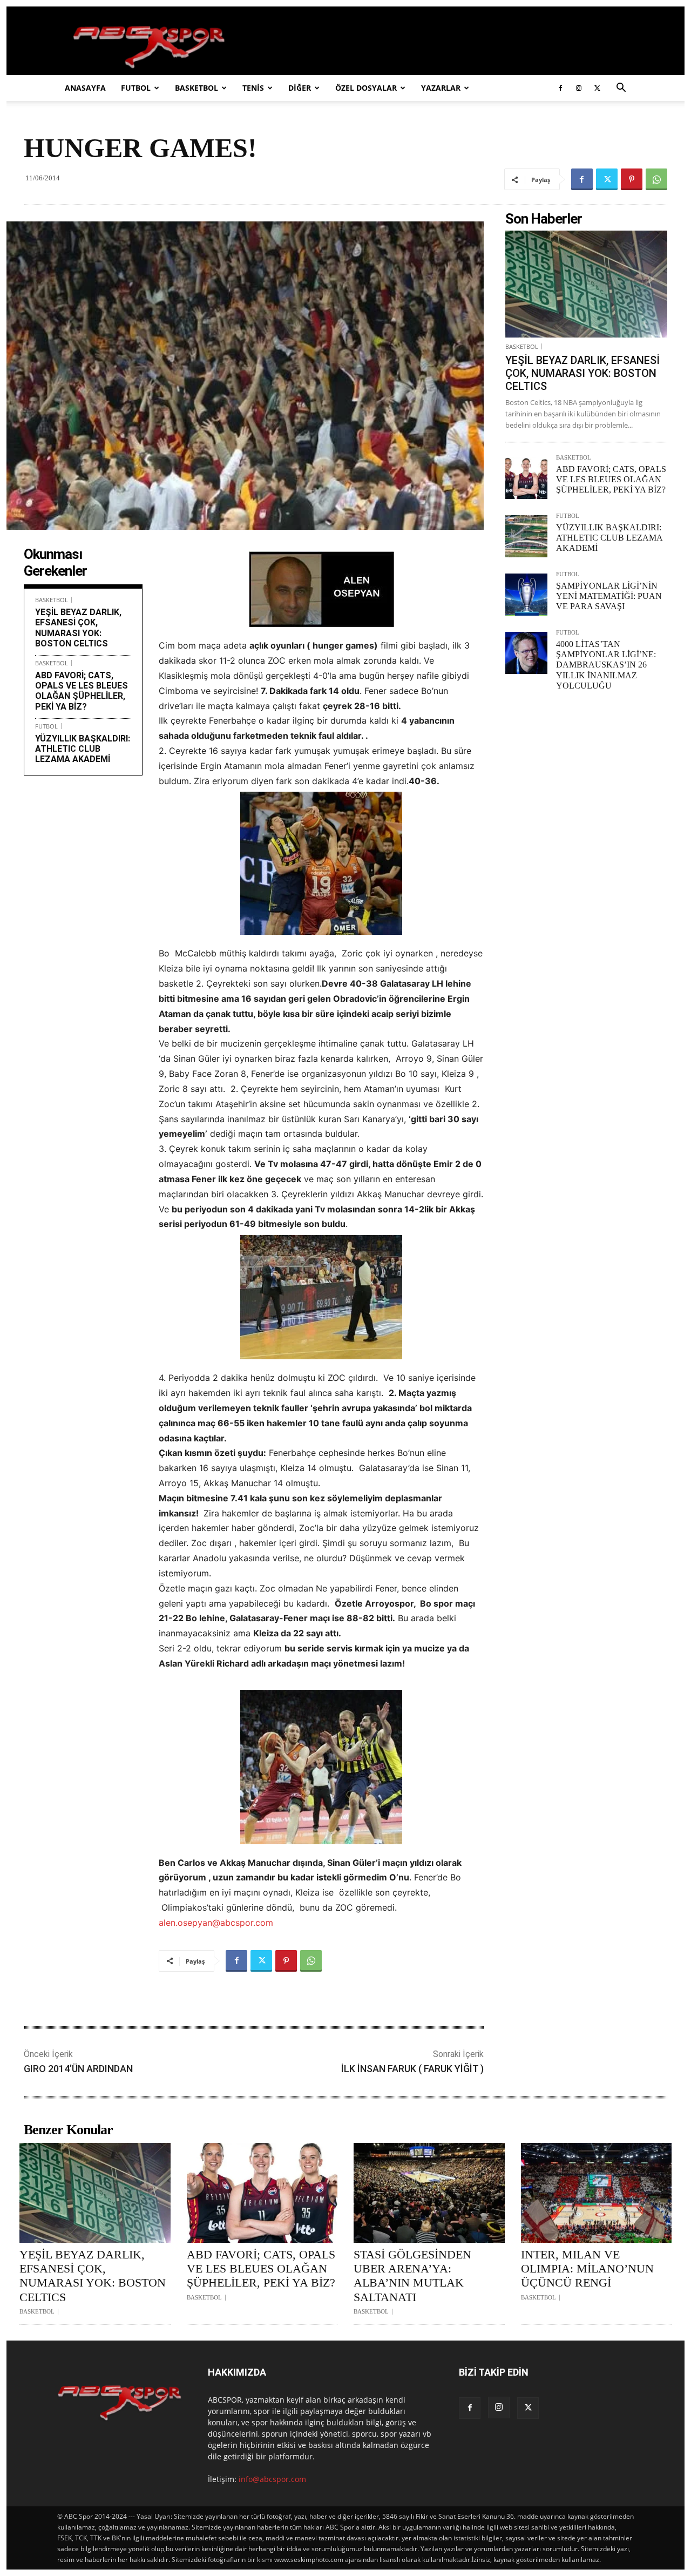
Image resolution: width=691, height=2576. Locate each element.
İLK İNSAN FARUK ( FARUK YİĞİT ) (412, 2069)
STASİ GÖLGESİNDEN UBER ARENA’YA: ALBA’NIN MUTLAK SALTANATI (412, 2276)
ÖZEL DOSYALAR (366, 88)
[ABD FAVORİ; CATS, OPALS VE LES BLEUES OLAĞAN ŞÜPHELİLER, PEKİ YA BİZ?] (526, 478)
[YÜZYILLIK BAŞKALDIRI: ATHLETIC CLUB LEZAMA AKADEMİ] (526, 536)
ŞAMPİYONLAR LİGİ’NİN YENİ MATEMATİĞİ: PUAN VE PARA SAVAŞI (609, 596)
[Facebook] (560, 88)
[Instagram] (579, 88)
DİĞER (300, 88)
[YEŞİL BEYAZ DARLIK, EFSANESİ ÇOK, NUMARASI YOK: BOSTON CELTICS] (586, 284)
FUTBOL (136, 88)
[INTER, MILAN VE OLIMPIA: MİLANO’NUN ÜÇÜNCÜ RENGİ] (597, 2193)
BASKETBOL (197, 88)
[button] (621, 89)
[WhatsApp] (656, 179)
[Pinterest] (632, 179)
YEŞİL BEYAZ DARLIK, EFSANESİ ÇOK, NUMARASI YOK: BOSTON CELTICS (78, 628)
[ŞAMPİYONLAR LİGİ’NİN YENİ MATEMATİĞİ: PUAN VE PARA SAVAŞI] (526, 595)
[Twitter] (597, 88)
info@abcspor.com (272, 2479)
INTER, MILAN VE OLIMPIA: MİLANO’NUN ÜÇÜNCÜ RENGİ (587, 2269)
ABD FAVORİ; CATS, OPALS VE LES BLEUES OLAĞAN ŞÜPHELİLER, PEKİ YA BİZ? (82, 691)
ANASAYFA (85, 88)
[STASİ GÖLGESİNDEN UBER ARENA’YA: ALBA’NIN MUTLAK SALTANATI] (429, 2193)
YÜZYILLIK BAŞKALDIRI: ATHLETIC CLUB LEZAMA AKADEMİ (83, 749)
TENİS (253, 88)
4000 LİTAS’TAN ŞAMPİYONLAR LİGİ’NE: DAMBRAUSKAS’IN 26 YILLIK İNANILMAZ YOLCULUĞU (606, 665)
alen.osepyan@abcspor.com (216, 1923)
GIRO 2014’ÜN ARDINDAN (78, 2069)
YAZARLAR (441, 88)
